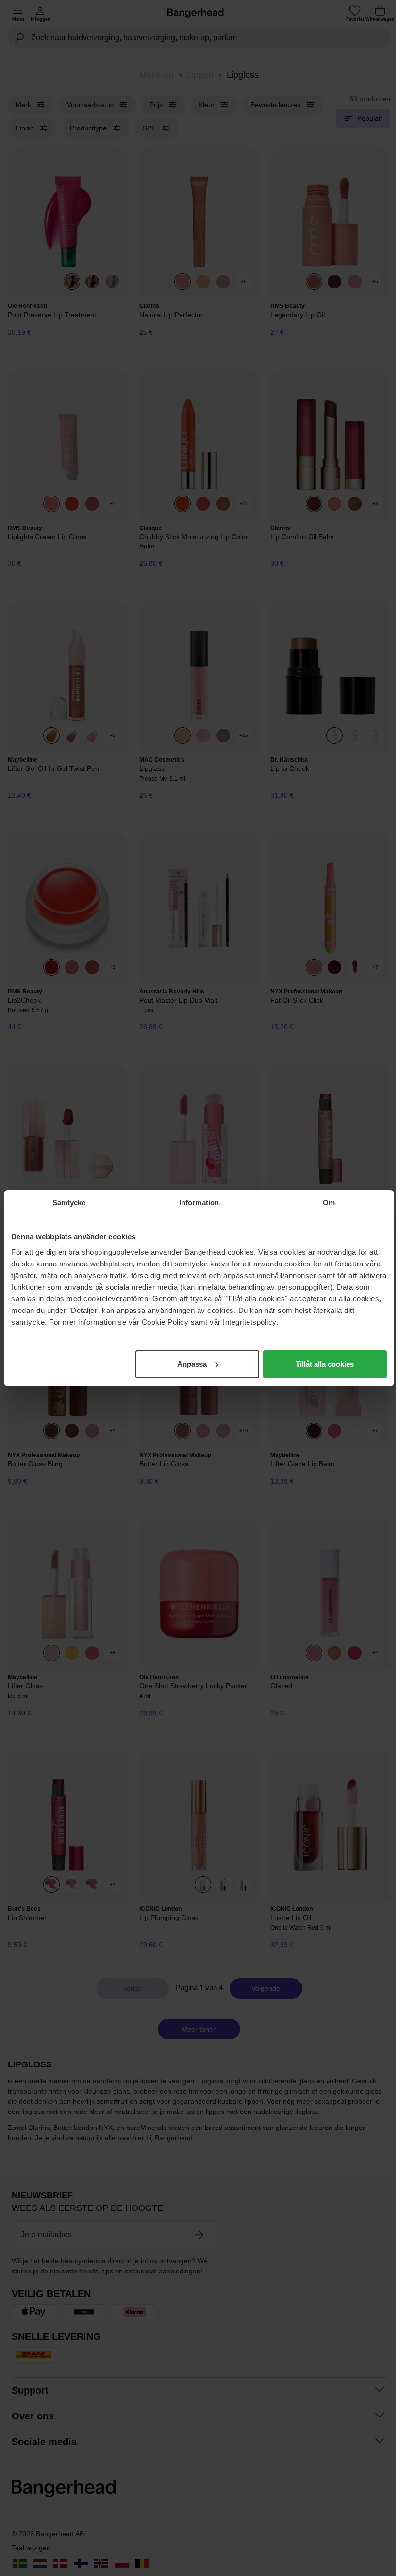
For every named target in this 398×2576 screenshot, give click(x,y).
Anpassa (192, 1364)
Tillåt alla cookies (325, 1364)
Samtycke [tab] (69, 1203)
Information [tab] (199, 1203)
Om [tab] (329, 1203)
